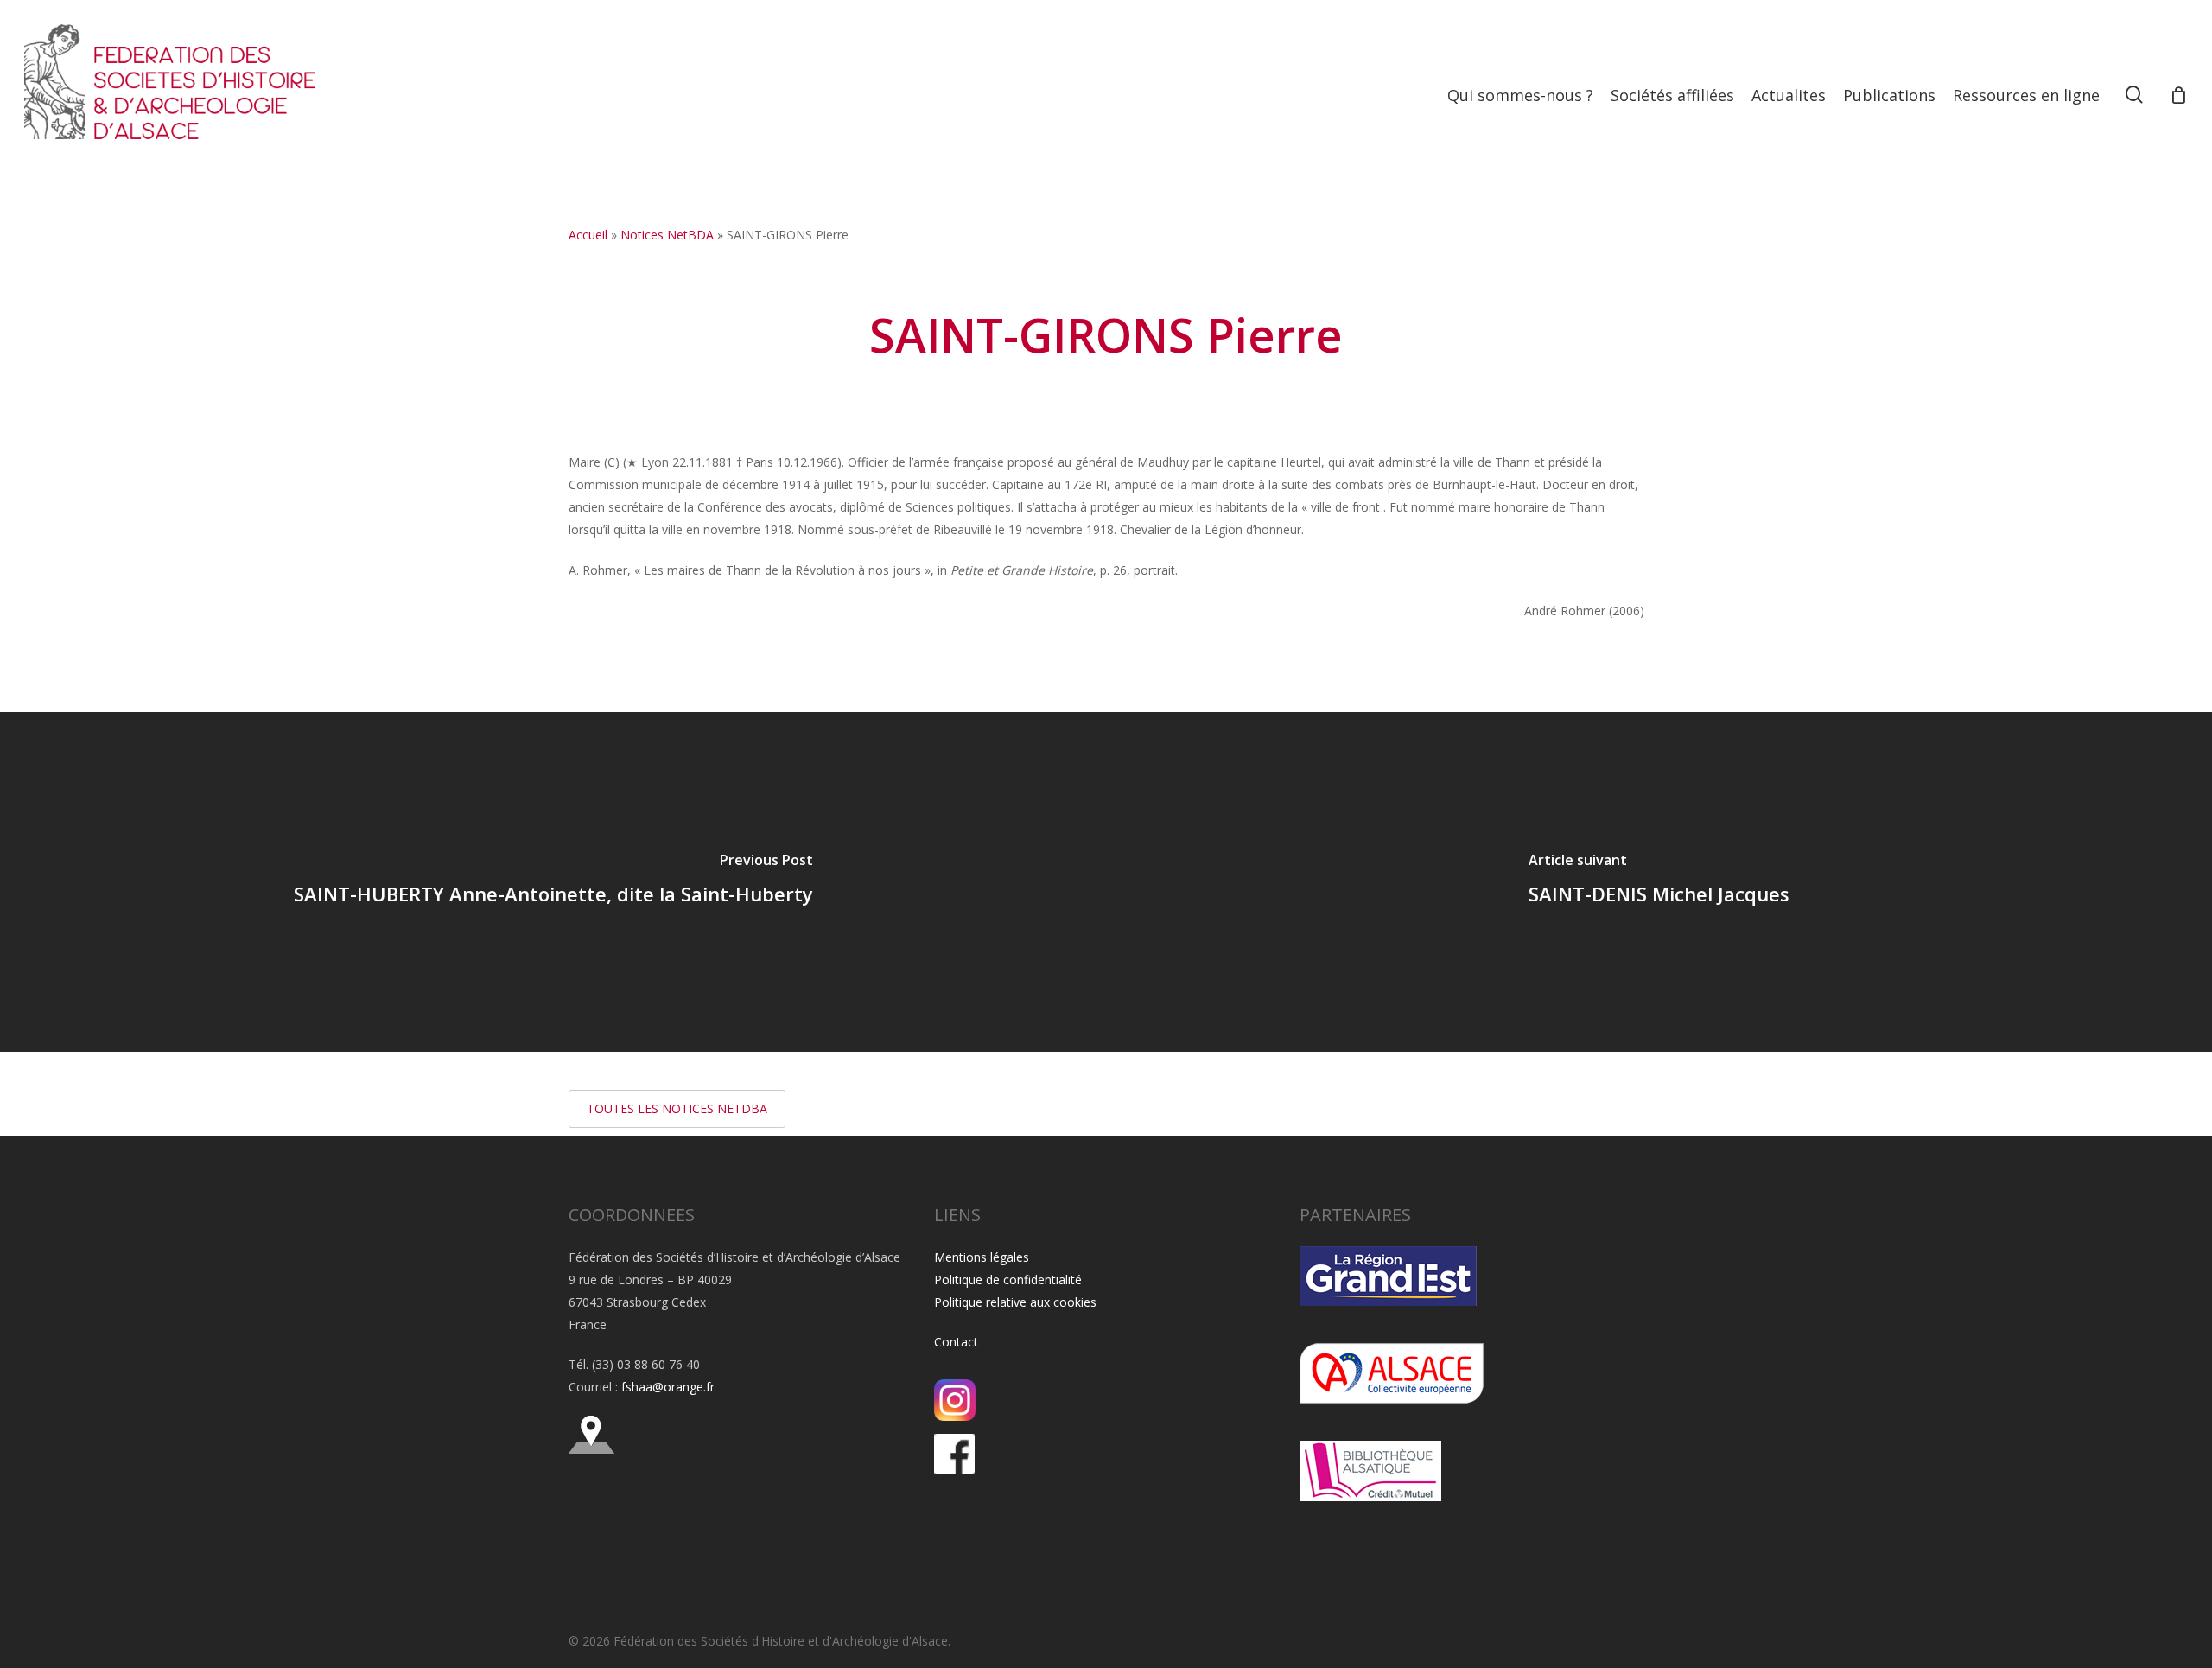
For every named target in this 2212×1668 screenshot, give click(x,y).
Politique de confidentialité (1008, 1280)
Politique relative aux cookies (1015, 1302)
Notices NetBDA (667, 235)
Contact (956, 1342)
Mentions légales (982, 1257)
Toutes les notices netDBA (677, 1108)
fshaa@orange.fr (668, 1387)
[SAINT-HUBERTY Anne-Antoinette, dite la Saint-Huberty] (553, 882)
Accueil (588, 235)
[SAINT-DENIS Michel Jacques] (1659, 882)
